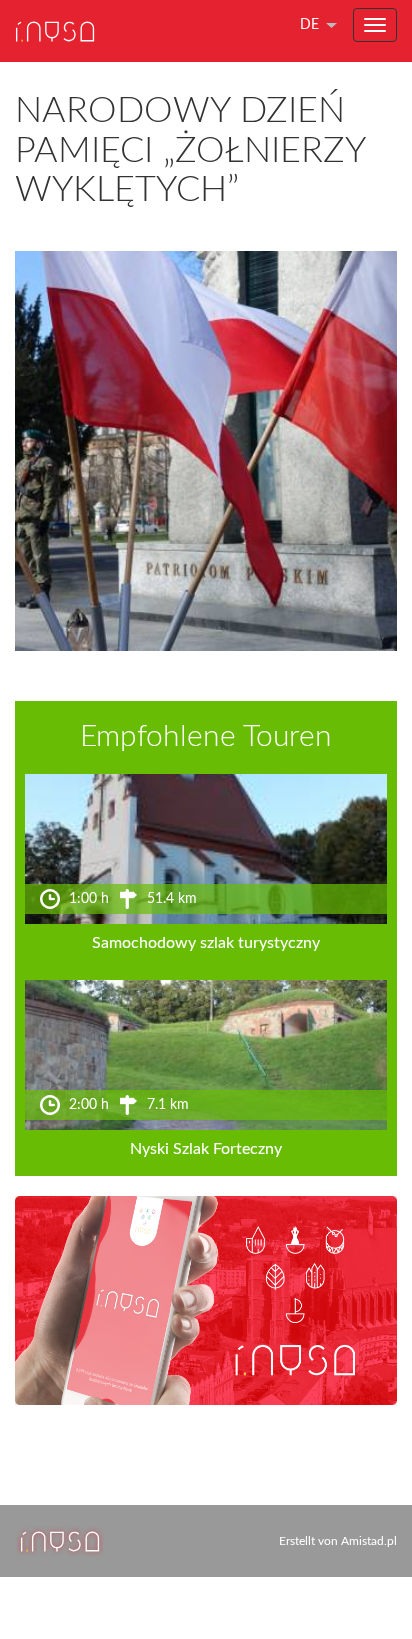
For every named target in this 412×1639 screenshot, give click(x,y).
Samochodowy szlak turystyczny (206, 943)
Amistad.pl (369, 1541)
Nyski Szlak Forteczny (206, 1149)
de (309, 25)
